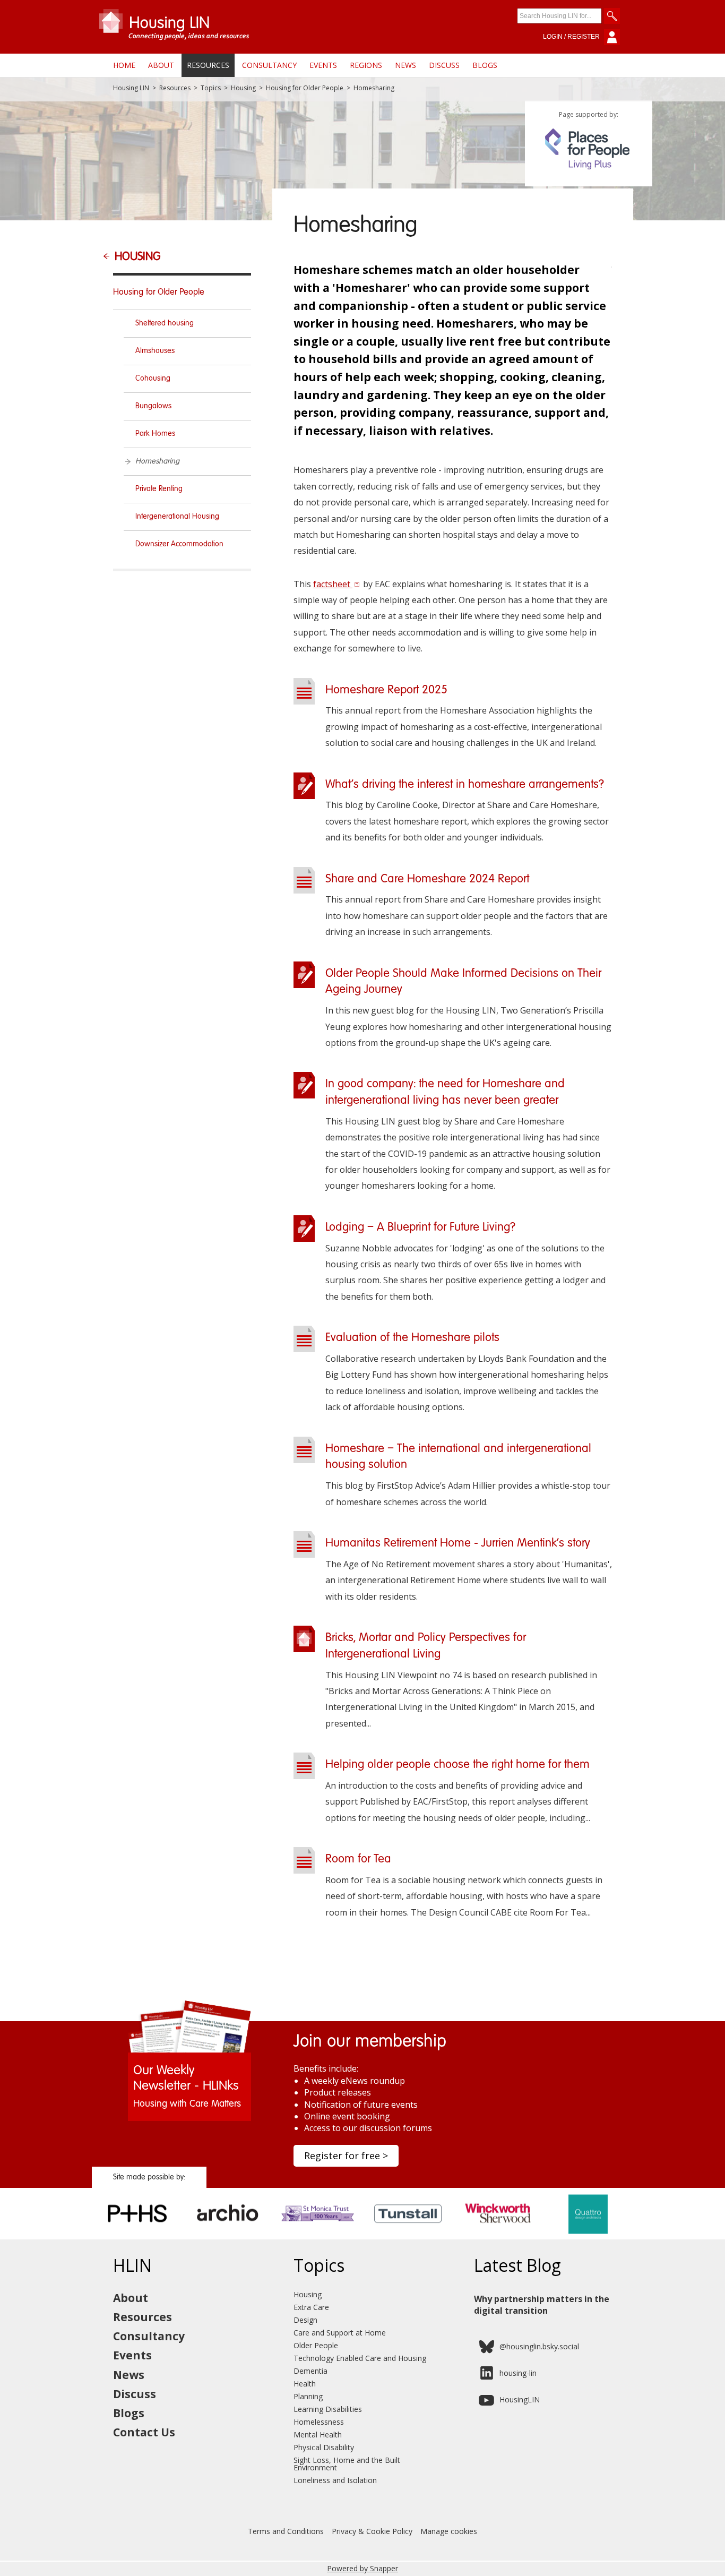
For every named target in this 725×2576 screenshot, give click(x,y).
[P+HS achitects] (137, 2236)
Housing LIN (131, 88)
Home (124, 65)
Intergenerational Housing (177, 517)
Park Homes (155, 434)
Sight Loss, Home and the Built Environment (347, 2464)
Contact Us (144, 2432)
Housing (243, 88)
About (161, 65)
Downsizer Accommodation (179, 544)
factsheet (333, 584)
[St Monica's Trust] (318, 2236)
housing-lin (518, 2373)
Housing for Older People (305, 88)
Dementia (310, 2371)
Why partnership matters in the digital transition (542, 2305)
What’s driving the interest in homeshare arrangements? (465, 785)
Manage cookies (449, 2531)
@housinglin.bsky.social (539, 2346)
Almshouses (155, 351)
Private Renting (159, 489)
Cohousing (153, 379)
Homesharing (157, 461)
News (405, 65)
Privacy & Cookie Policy (372, 2531)
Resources (208, 65)
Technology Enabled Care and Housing (360, 2358)
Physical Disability (324, 2447)
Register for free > (346, 2156)
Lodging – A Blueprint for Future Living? (420, 1227)
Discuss (444, 65)
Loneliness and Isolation (335, 2480)
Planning (308, 2396)
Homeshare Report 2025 (386, 690)
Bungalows (153, 406)
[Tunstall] (408, 2236)
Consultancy (269, 65)
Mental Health (318, 2435)
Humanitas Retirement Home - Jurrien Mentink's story (458, 1543)
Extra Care (311, 2307)
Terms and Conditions (286, 2531)
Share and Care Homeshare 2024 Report (427, 879)
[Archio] (227, 2236)
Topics (211, 88)
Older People (316, 2345)
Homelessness (319, 2422)
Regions (366, 65)
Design (305, 2320)
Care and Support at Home (340, 2333)
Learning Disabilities (328, 2409)
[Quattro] (588, 2236)
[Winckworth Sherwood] (498, 2236)
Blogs (485, 65)
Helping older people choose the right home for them (458, 1765)
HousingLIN (520, 2399)
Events (323, 65)
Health (305, 2384)
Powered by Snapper (362, 2568)
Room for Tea (358, 1859)
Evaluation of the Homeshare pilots (412, 1338)
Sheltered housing (165, 323)
